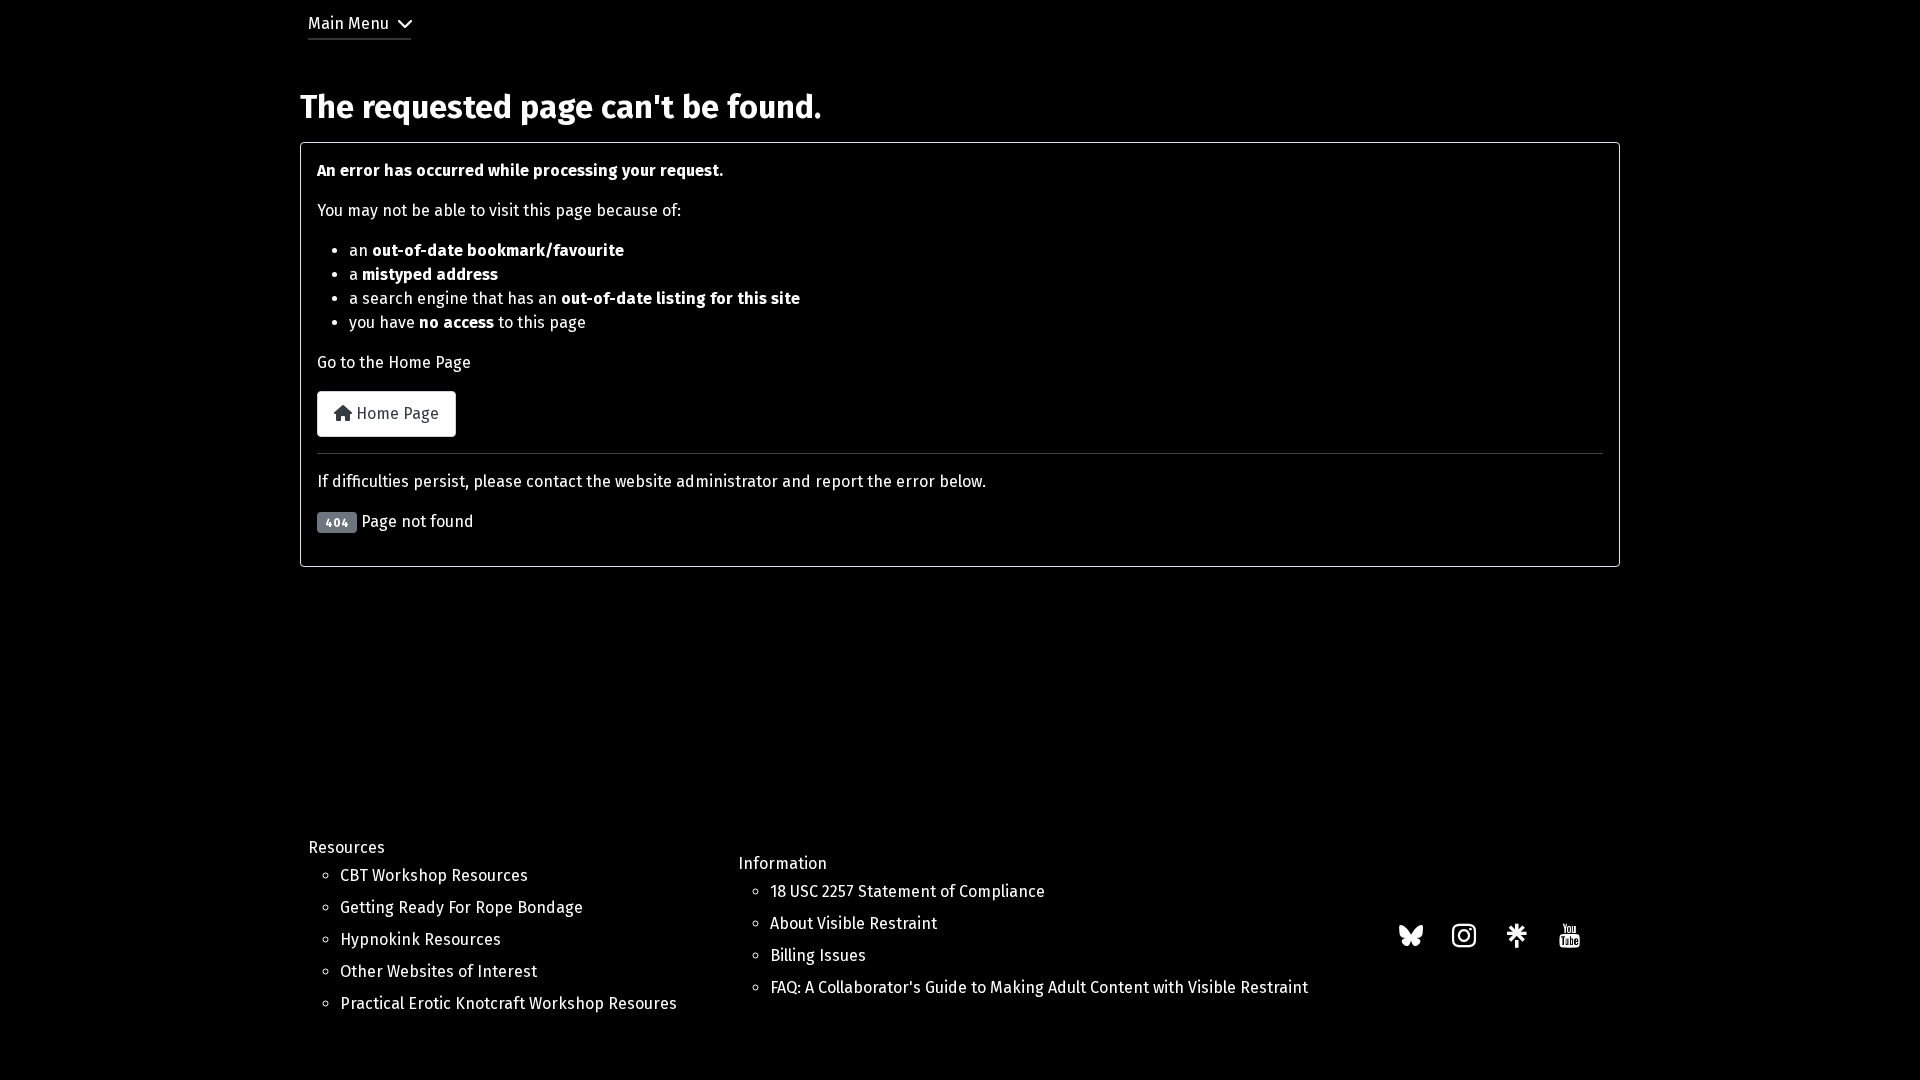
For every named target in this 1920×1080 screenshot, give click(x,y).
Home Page (395, 413)
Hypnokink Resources (420, 939)
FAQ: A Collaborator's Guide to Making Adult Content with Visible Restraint (1039, 987)
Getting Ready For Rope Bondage (461, 907)
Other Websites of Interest (438, 971)
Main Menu (348, 23)
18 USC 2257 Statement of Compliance (907, 891)
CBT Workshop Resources (434, 875)
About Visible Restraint (853, 923)
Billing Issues (818, 955)
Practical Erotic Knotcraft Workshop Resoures (508, 1003)
